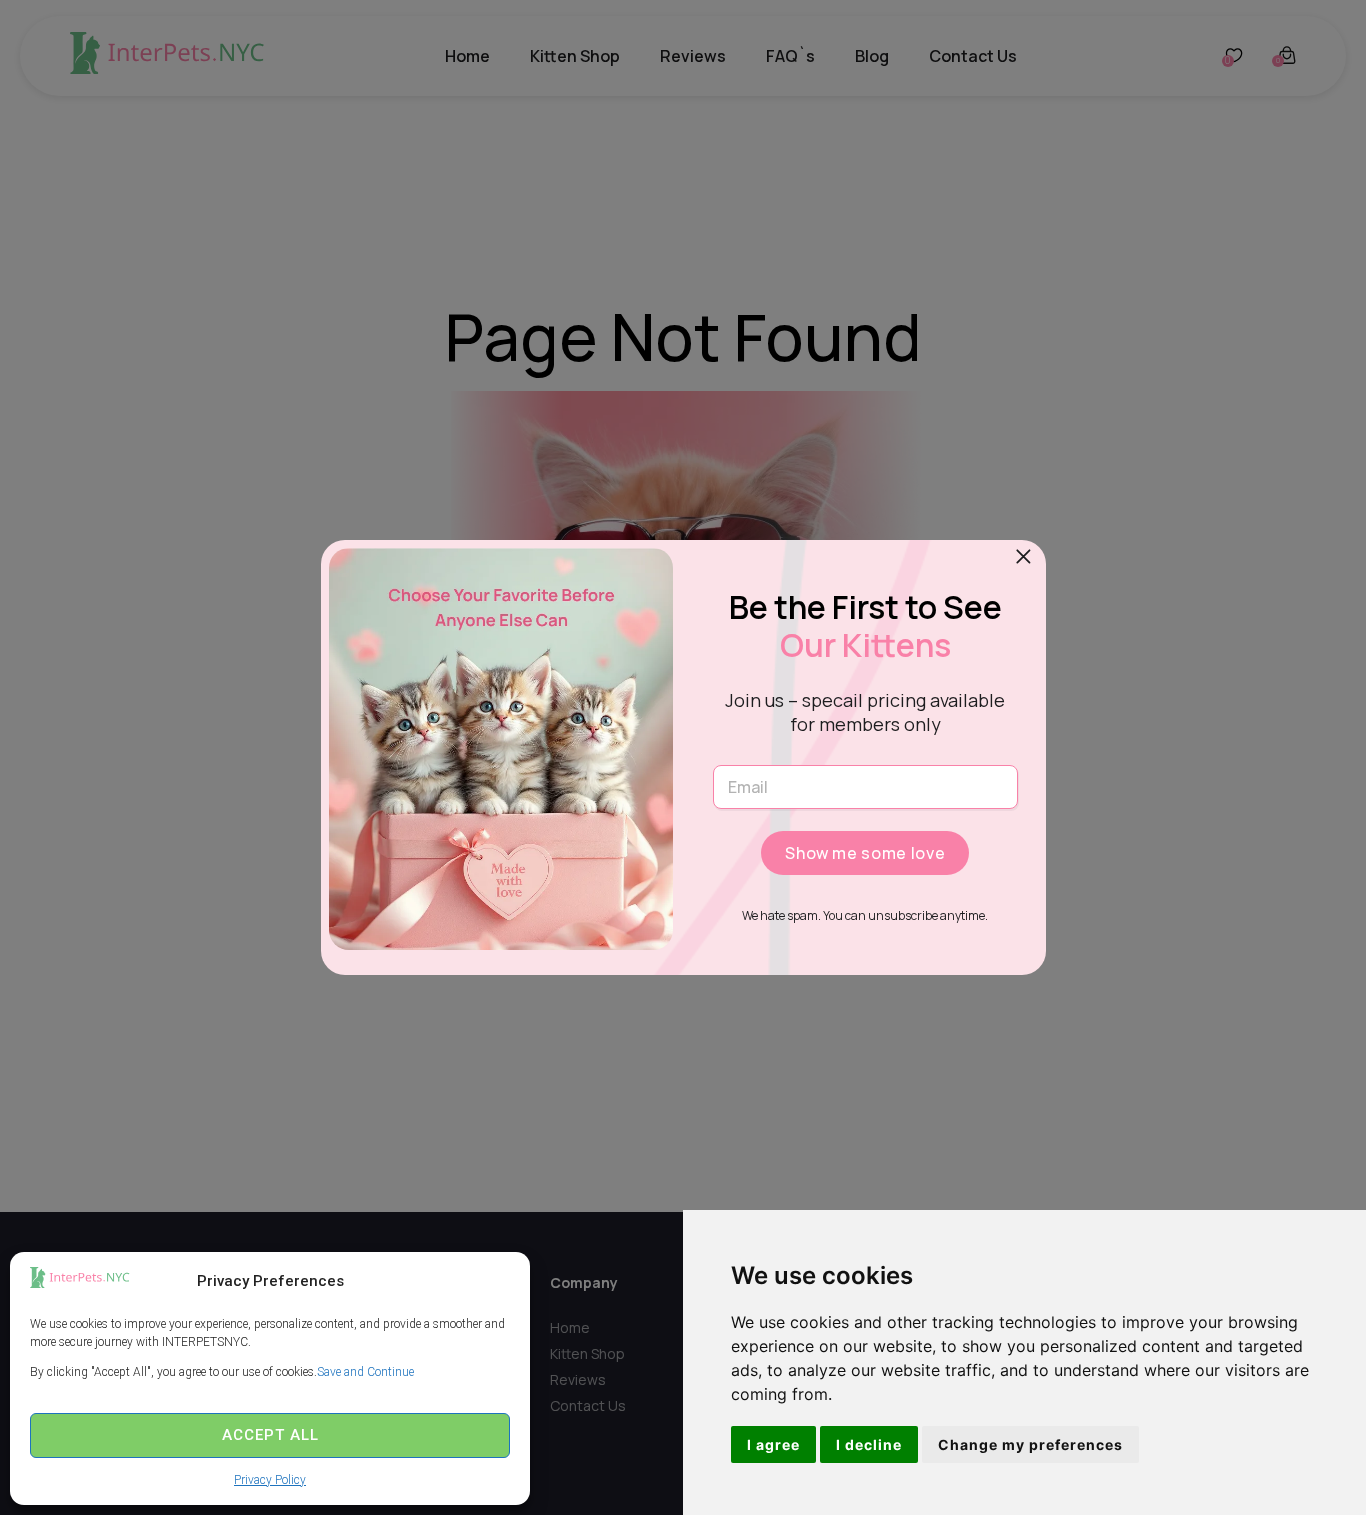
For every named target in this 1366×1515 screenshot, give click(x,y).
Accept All (270, 1435)
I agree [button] (773, 1444)
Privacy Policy (270, 1480)
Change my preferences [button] (1030, 1444)
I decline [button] (869, 1444)
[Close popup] (1024, 557)
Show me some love (865, 853)
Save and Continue (365, 1372)
